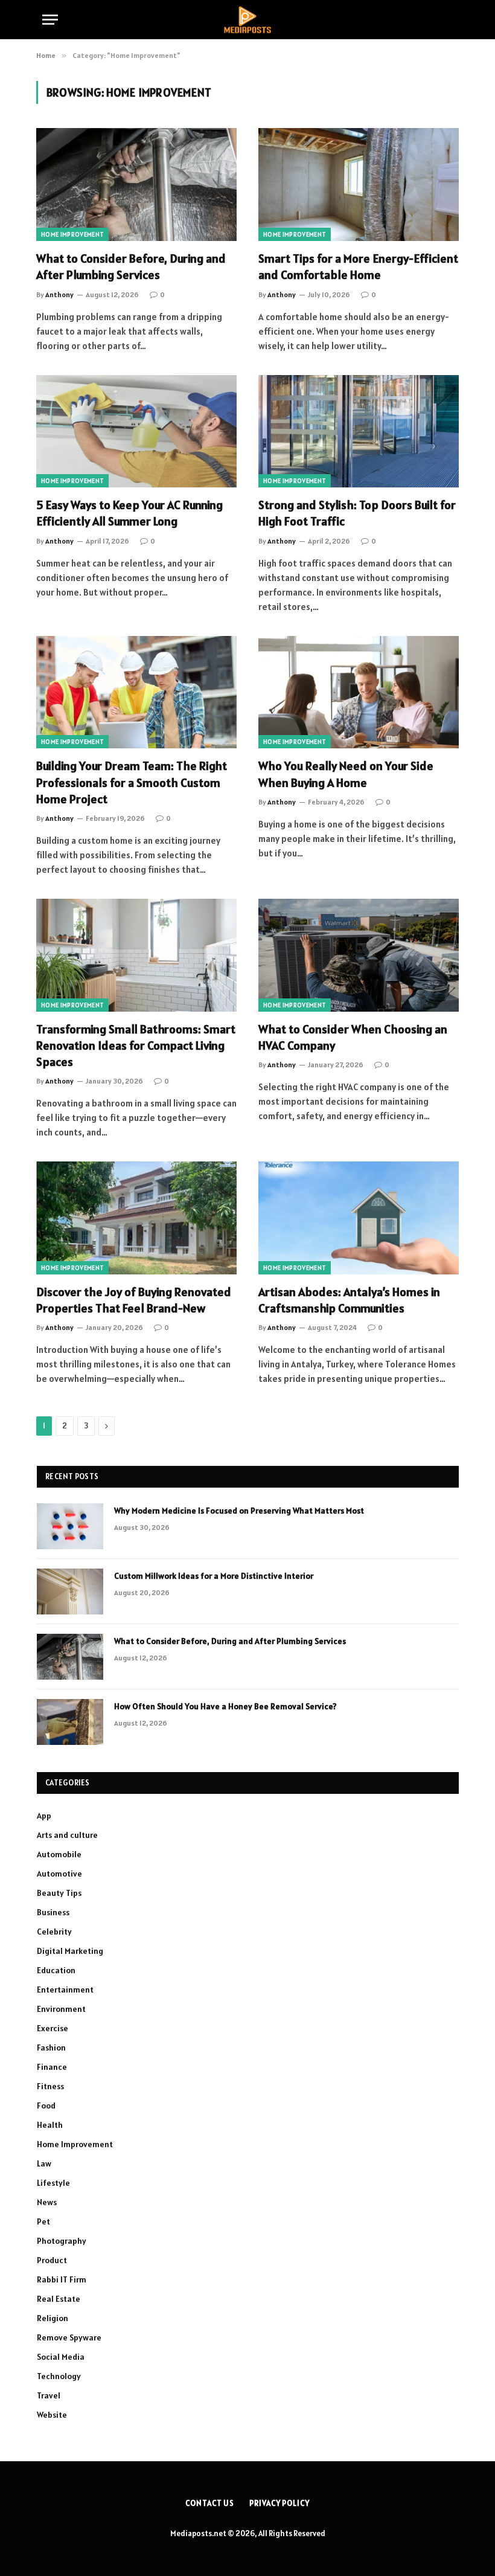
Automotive (59, 1874)
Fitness (50, 2086)
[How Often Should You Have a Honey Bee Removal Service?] (70, 1722)
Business (53, 1912)
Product (52, 2260)
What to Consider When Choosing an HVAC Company (353, 1037)
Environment (61, 2009)
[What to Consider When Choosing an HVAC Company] (359, 955)
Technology (59, 2376)
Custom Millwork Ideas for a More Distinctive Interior (214, 1576)
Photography (62, 2241)
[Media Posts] (247, 20)
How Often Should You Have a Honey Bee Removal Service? (225, 1706)
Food (46, 2105)
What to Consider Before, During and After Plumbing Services (131, 267)
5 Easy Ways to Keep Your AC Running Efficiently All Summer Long (129, 513)
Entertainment (65, 1990)
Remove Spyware (69, 2337)
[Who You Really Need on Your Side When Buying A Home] (359, 692)
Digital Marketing (70, 1951)
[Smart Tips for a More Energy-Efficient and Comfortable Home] (359, 185)
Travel (49, 2395)
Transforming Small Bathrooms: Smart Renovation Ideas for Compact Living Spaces (136, 1045)
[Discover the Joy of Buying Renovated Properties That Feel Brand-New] (136, 1218)
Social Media (61, 2357)
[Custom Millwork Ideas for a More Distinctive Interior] (70, 1592)
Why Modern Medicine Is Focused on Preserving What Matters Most (239, 1511)
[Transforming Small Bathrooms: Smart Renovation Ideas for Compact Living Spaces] (136, 955)
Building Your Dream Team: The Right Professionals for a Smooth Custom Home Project (132, 782)
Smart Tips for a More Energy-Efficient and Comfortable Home (358, 267)
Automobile (59, 1854)
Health (50, 2125)
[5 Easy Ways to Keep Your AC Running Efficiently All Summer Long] (136, 432)
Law (44, 2163)
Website (52, 2415)
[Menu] (50, 20)
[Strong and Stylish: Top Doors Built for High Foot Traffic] (359, 432)
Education (56, 1970)
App (44, 1816)
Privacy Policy (279, 2503)
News (47, 2202)
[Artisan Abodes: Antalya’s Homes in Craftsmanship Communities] (359, 1218)
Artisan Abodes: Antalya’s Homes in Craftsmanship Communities (349, 1300)
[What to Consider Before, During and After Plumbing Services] (136, 185)
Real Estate (59, 2299)
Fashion (51, 2048)
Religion (53, 2318)
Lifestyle (53, 2183)
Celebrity (54, 1932)
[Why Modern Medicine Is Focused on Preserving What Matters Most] (70, 1526)
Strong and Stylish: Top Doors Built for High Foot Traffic (357, 513)
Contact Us (210, 2503)
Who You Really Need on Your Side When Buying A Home (346, 774)
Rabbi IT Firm (62, 2279)
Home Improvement (72, 234)
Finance (52, 2067)
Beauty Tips (59, 1893)
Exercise (53, 2028)
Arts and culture (67, 1835)
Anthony (59, 294)
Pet (43, 2221)
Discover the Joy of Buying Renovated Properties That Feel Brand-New (134, 1300)
